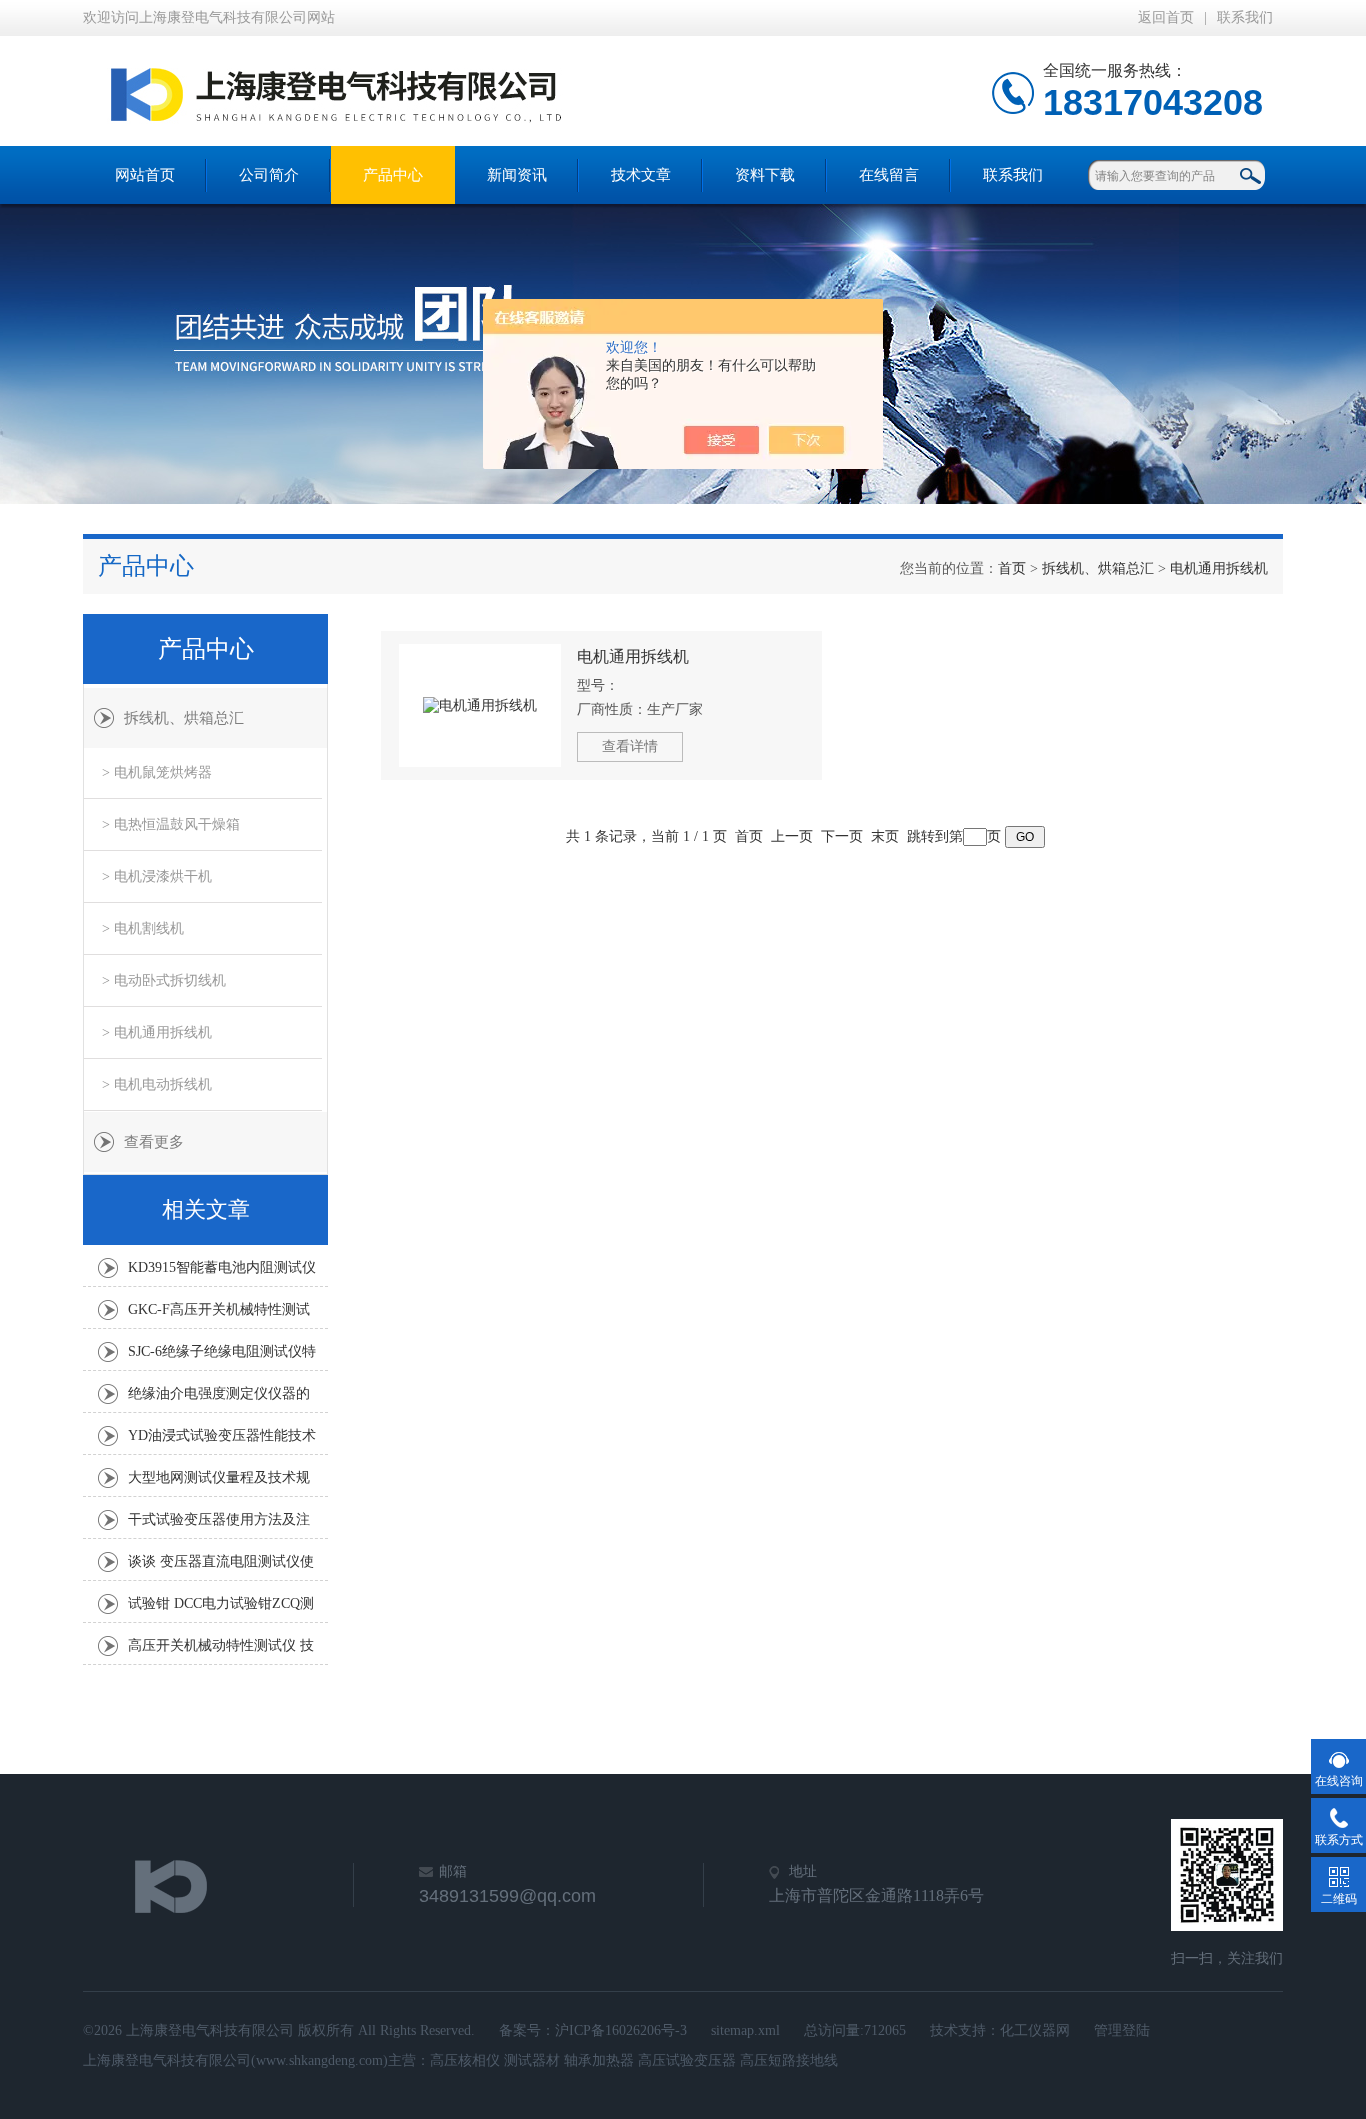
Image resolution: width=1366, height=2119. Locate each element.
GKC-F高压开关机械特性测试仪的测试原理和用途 (219, 1315)
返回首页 (1166, 17)
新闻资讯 (517, 175)
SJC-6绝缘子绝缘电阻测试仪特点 (222, 1357)
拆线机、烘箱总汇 (1098, 568)
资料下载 (765, 175)
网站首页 (145, 175)
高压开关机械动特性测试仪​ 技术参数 (221, 1651)
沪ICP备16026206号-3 (621, 2030)
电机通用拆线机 (1219, 568)
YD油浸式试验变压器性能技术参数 (222, 1441)
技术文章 (641, 175)
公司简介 (269, 175)
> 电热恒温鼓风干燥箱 (171, 824)
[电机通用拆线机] (480, 705)
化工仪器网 (1035, 2030)
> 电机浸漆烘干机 (157, 876)
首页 (1012, 568)
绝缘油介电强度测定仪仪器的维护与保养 (219, 1399)
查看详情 (630, 746)
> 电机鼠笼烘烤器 (157, 772)
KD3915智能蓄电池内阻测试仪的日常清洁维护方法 (222, 1273)
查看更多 (154, 1142)
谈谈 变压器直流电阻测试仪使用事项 (221, 1567)
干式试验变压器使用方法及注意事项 (219, 1525)
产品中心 (393, 175)
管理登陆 (1122, 2030)
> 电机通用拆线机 (157, 1032)
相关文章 (206, 1209)
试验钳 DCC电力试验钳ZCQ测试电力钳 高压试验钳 (221, 1609)
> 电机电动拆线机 (157, 1084)
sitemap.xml (745, 2030)
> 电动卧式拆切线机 (164, 980)
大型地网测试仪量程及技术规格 (219, 1483)
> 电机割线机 (143, 928)
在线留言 (889, 175)
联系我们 (1245, 17)
